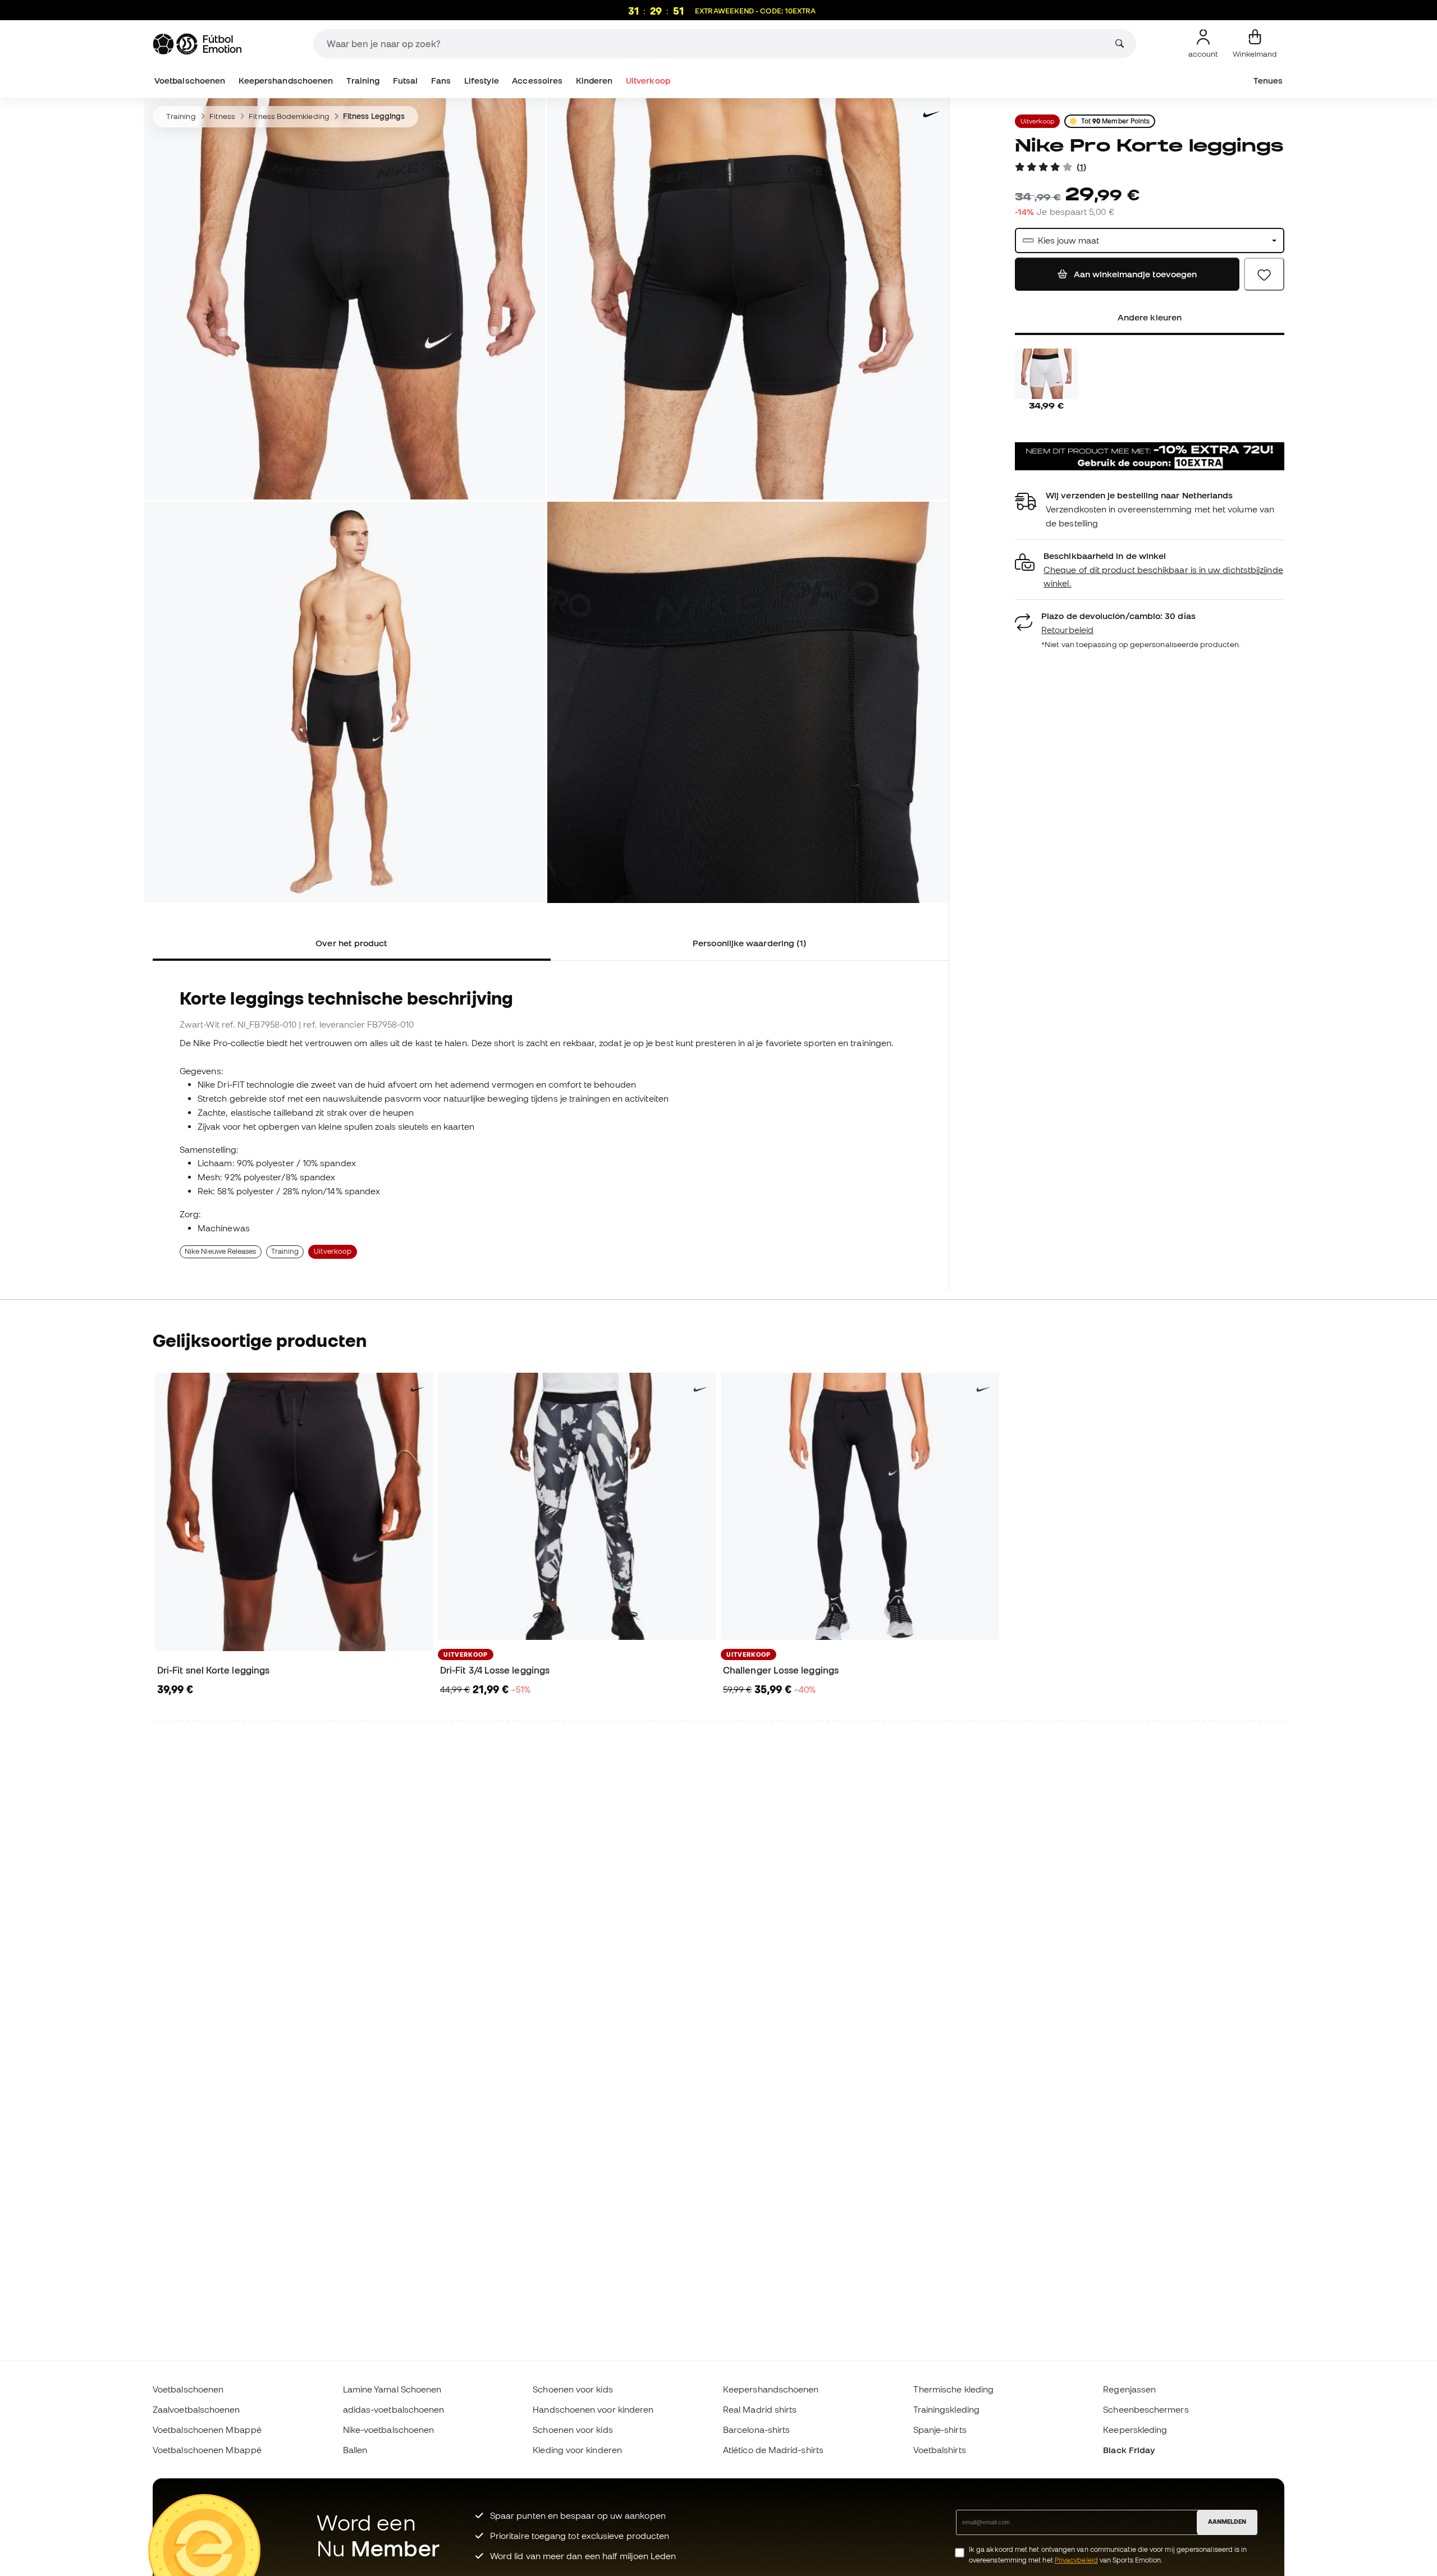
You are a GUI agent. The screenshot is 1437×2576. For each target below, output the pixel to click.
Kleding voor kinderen (577, 2450)
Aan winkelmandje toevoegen (1134, 274)
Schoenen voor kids (573, 2389)
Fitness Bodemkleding (289, 116)
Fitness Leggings (374, 116)
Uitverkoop (648, 81)
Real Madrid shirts (760, 2409)
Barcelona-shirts (756, 2430)
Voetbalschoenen (190, 81)
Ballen (355, 2450)
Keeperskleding (1135, 2430)
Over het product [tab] (351, 943)
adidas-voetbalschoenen (394, 2409)
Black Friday (1129, 2450)
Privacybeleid (1076, 2560)
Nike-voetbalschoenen (389, 2430)
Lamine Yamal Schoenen (392, 2389)
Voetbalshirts (940, 2450)
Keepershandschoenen (286, 81)
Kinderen (594, 81)
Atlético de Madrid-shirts (773, 2450)
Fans (441, 81)
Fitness (223, 116)
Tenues (1268, 81)
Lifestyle (482, 81)
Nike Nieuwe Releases (221, 1251)
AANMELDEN (1227, 2522)
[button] (1150, 570)
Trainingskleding (946, 2409)
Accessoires (537, 81)
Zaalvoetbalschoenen (196, 2409)
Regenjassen (1129, 2389)
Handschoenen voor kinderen (593, 2409)
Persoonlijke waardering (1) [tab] (749, 943)
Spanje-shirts (940, 2430)
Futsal (405, 81)
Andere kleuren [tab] (1150, 317)
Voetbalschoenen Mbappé (207, 2430)
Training (363, 81)
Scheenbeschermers (1146, 2409)
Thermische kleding (953, 2389)
